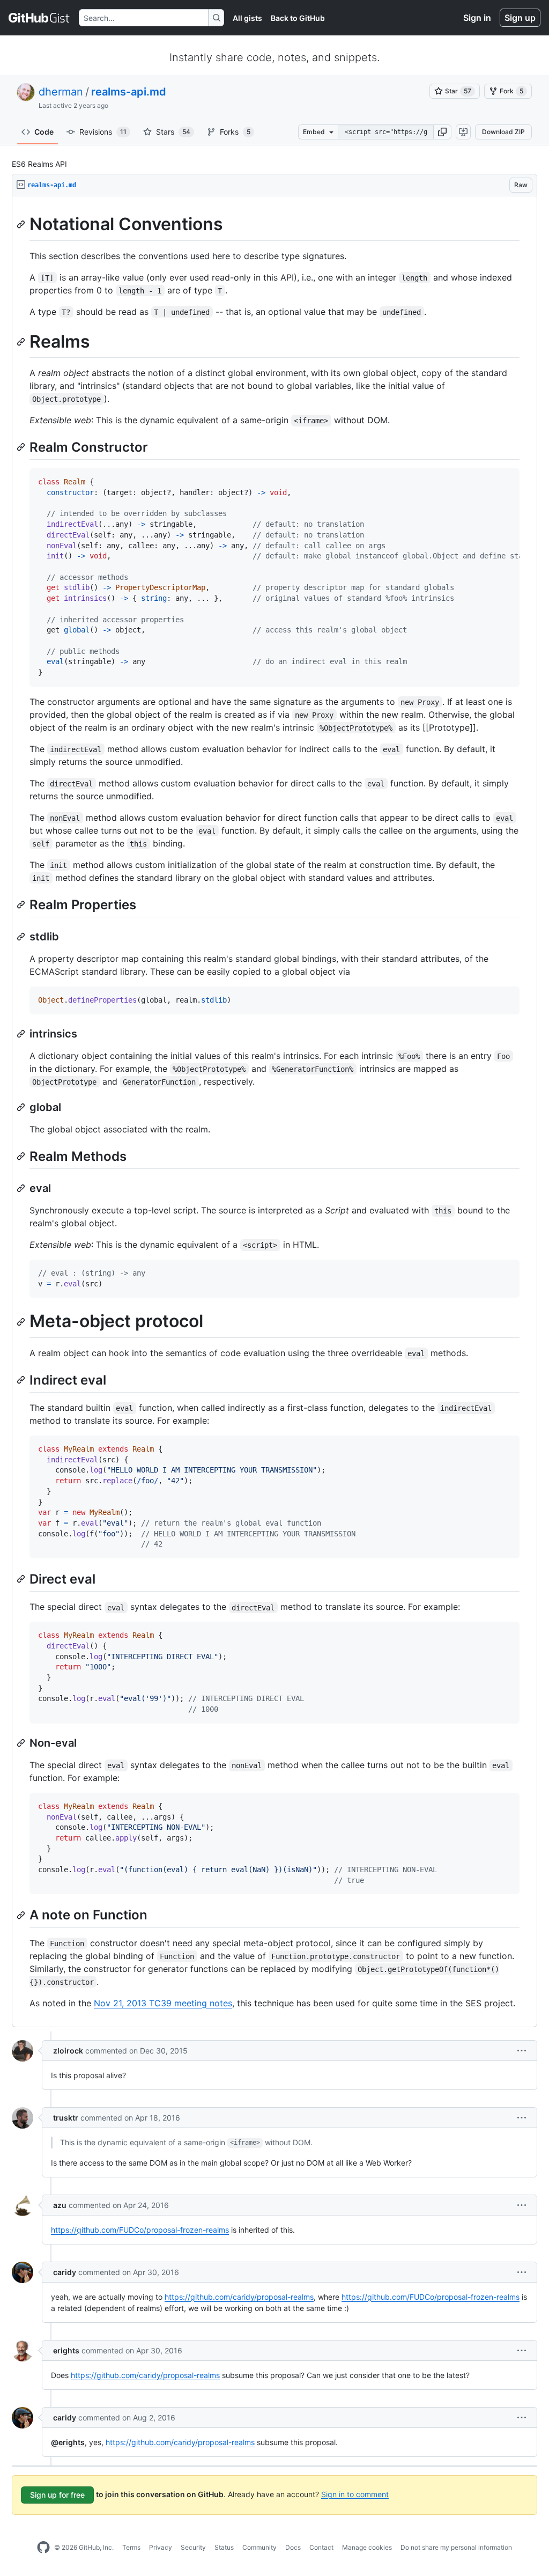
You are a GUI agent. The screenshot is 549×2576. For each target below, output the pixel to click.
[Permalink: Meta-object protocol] (22, 1322)
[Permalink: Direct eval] (22, 1579)
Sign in (477, 18)
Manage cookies (367, 2547)
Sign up (520, 18)
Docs (293, 2547)
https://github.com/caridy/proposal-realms (239, 2297)
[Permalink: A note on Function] (22, 1915)
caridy (65, 2272)
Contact (321, 2547)
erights (66, 2350)
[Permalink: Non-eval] (22, 1743)
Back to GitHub (298, 18)
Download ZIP (503, 132)
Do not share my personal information (456, 2547)
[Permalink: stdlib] (22, 937)
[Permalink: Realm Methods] (22, 1156)
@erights (68, 2442)
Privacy (161, 2547)
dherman (61, 92)
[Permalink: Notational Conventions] (22, 224)
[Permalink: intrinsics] (22, 1034)
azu (60, 2205)
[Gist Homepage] (39, 18)
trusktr (66, 2118)
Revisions (103, 132)
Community (259, 2547)
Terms (131, 2547)
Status (224, 2547)
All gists (247, 18)
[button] (442, 132)
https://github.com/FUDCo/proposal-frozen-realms (140, 2230)
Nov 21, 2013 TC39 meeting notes (163, 2003)
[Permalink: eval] (22, 1188)
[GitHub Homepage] (43, 2548)
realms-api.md (129, 92)
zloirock (68, 2051)
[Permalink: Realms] (22, 342)
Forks (235, 132)
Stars (173, 132)
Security (193, 2547)
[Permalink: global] (22, 1107)
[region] (274, 1112)
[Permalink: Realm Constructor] (22, 447)
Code (44, 132)
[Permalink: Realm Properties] (22, 904)
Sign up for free (57, 2495)
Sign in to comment (355, 2494)
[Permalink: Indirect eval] (22, 1380)
